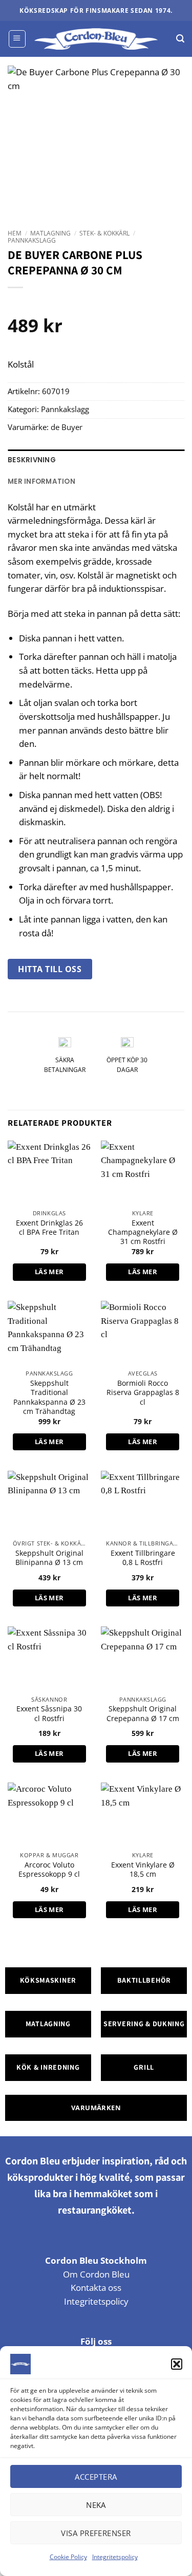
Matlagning (50, 233)
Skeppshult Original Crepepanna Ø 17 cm (143, 1713)
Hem (15, 233)
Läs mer (49, 1272)
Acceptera (96, 2477)
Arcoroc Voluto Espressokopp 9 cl (49, 1870)
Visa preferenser (96, 2533)
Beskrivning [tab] (32, 460)
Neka (96, 2505)
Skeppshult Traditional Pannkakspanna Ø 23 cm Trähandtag (49, 1397)
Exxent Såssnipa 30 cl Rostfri (49, 1713)
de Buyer (67, 427)
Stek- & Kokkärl (104, 233)
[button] (177, 2364)
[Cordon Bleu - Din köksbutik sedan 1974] (96, 39)
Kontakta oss (96, 2288)
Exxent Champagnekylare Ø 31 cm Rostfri (143, 1232)
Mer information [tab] (41, 481)
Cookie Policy (68, 2557)
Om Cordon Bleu (96, 2274)
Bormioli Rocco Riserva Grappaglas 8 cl (143, 1393)
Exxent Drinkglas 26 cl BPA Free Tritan (49, 1228)
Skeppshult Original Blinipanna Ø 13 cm (49, 1558)
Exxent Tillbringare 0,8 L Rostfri (143, 1558)
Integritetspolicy (115, 2557)
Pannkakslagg (32, 240)
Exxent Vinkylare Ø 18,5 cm (143, 1870)
